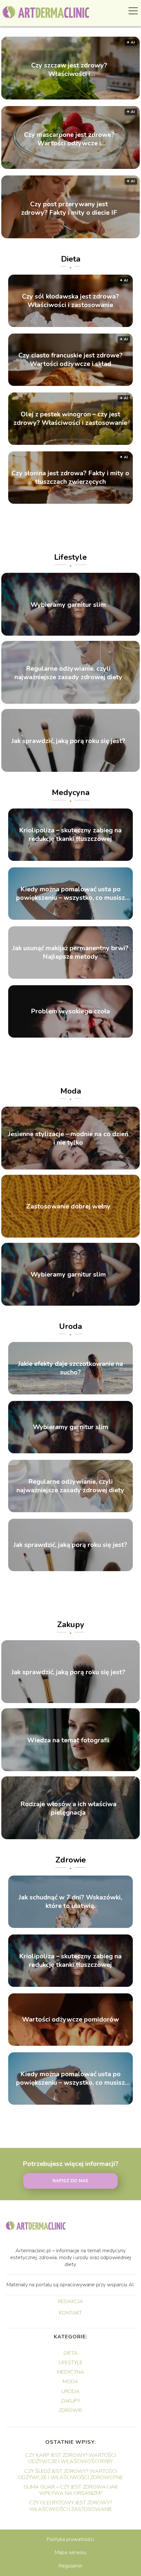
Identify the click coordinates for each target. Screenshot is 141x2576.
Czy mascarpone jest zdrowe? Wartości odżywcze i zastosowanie (69, 139)
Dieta (71, 259)
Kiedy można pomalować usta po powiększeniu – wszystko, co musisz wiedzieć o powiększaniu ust (70, 894)
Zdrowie (71, 1860)
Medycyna (71, 792)
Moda (71, 1091)
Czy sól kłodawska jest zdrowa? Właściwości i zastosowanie (70, 301)
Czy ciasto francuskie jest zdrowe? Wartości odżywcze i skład (70, 360)
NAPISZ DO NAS (70, 2181)
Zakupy (71, 1624)
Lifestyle (70, 557)
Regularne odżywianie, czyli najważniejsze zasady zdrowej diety (68, 673)
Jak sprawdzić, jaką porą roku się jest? (68, 741)
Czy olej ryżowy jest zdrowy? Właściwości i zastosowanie (71, 2506)
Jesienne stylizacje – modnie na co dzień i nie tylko (68, 1139)
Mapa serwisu (70, 2552)
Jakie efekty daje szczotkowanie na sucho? (70, 1368)
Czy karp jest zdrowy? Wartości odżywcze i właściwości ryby (70, 2458)
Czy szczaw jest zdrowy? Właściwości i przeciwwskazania (69, 69)
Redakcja (70, 2302)
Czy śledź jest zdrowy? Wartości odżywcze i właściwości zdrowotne (70, 2474)
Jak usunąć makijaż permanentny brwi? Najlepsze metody (70, 952)
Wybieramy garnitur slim (68, 605)
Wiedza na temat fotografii (68, 1740)
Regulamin (70, 2566)
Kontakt (70, 2313)
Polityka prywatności (70, 2539)
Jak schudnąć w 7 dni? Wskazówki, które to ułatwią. (70, 1902)
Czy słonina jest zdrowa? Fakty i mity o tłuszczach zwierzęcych (70, 478)
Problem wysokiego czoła (70, 1011)
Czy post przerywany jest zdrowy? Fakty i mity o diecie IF (69, 208)
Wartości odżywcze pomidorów (70, 2020)
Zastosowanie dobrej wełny (68, 1207)
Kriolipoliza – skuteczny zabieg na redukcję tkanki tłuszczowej (70, 835)
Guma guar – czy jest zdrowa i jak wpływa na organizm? (71, 2490)
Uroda (70, 1326)
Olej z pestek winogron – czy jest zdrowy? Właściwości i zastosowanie (70, 419)
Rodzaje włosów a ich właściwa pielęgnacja (68, 1808)
